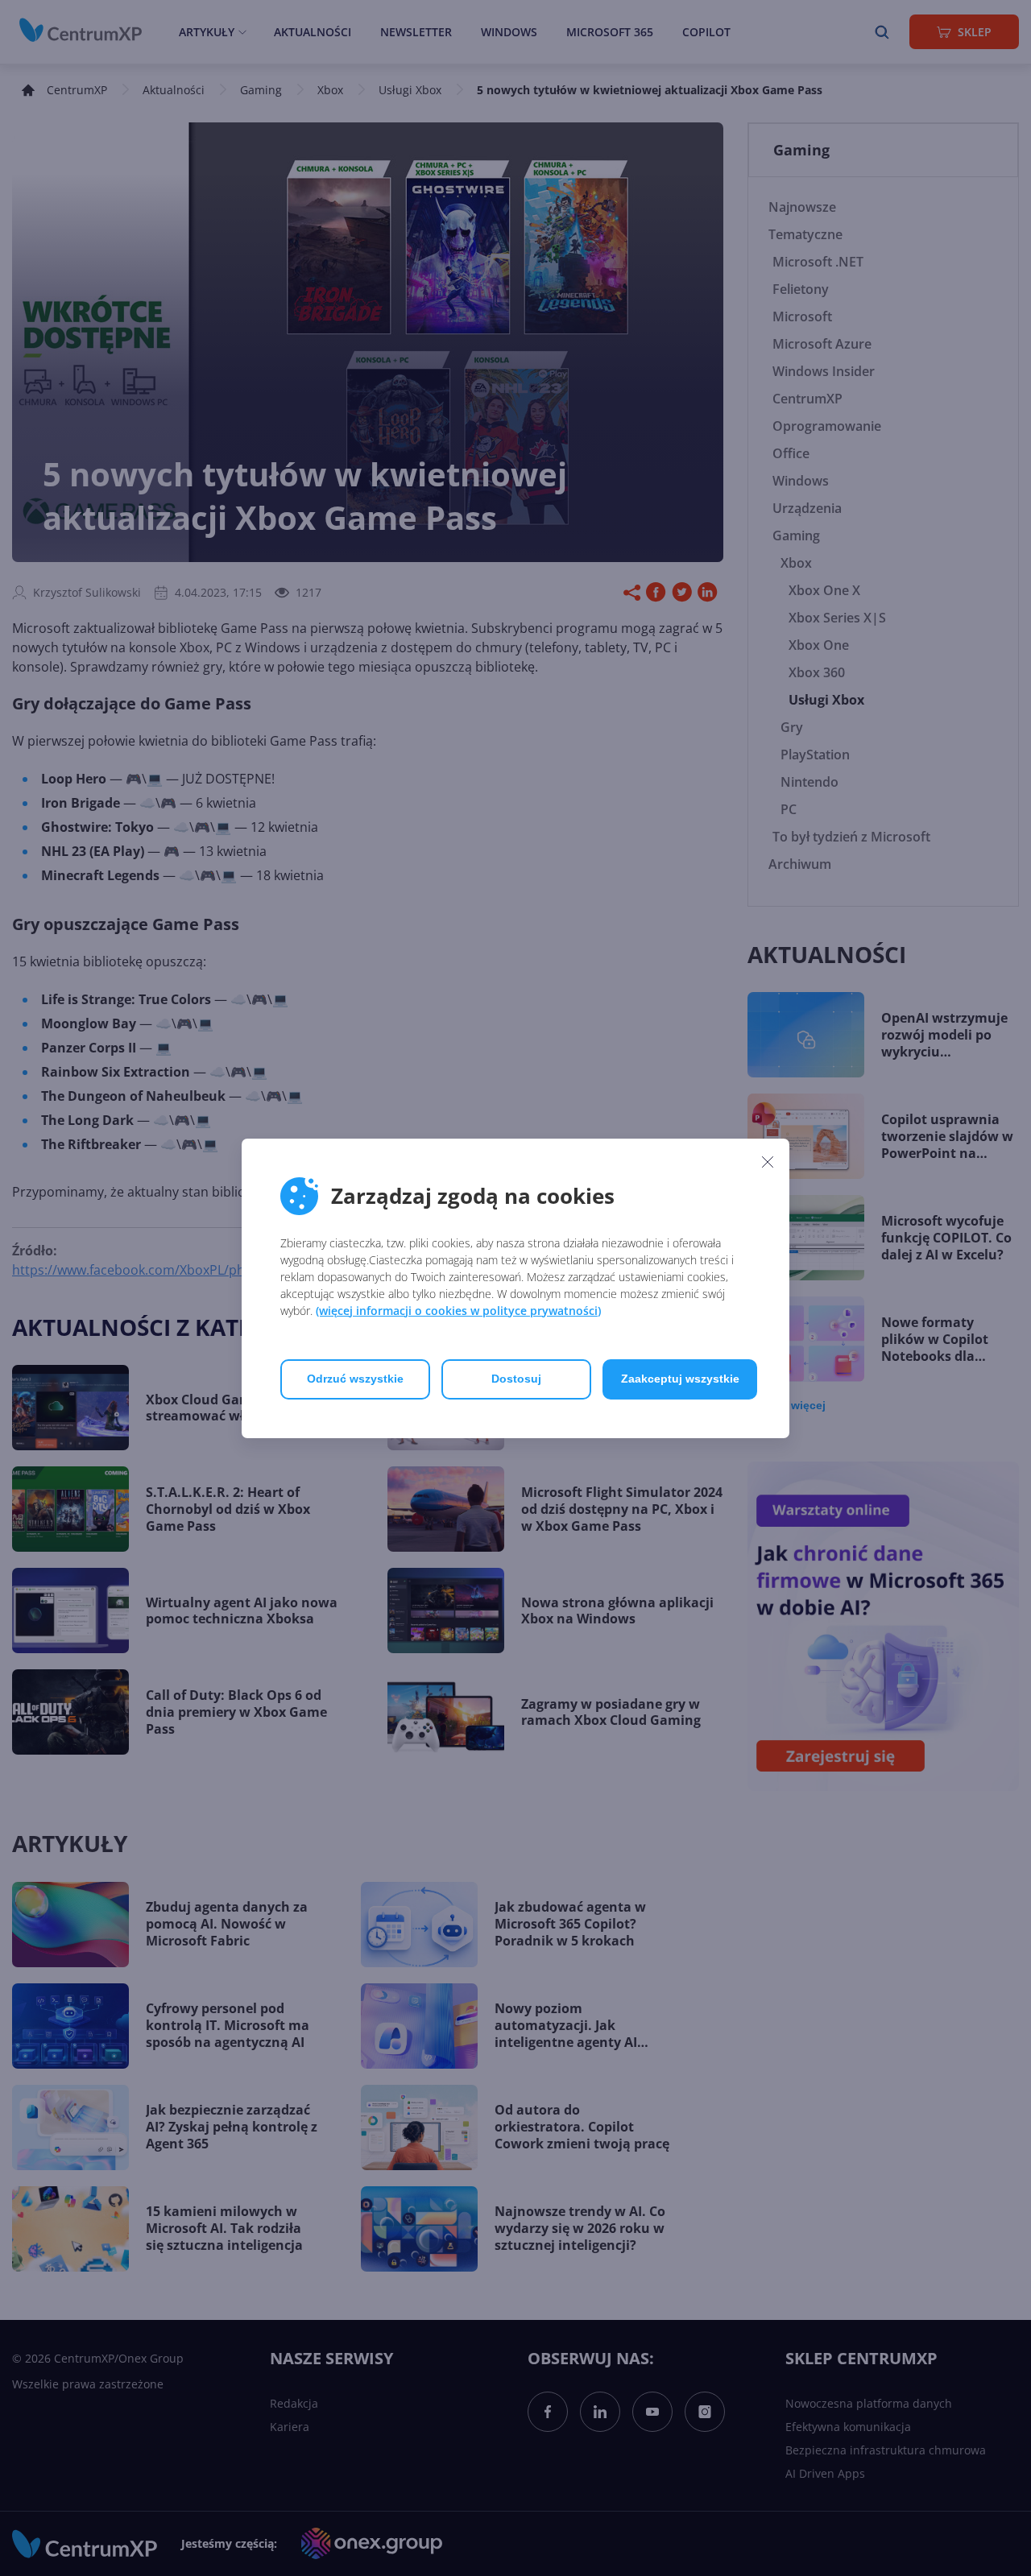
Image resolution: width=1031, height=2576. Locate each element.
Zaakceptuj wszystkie (680, 1379)
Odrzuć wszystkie (355, 1379)
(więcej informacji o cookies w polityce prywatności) (458, 1311)
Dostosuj (516, 1379)
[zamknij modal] (768, 1162)
